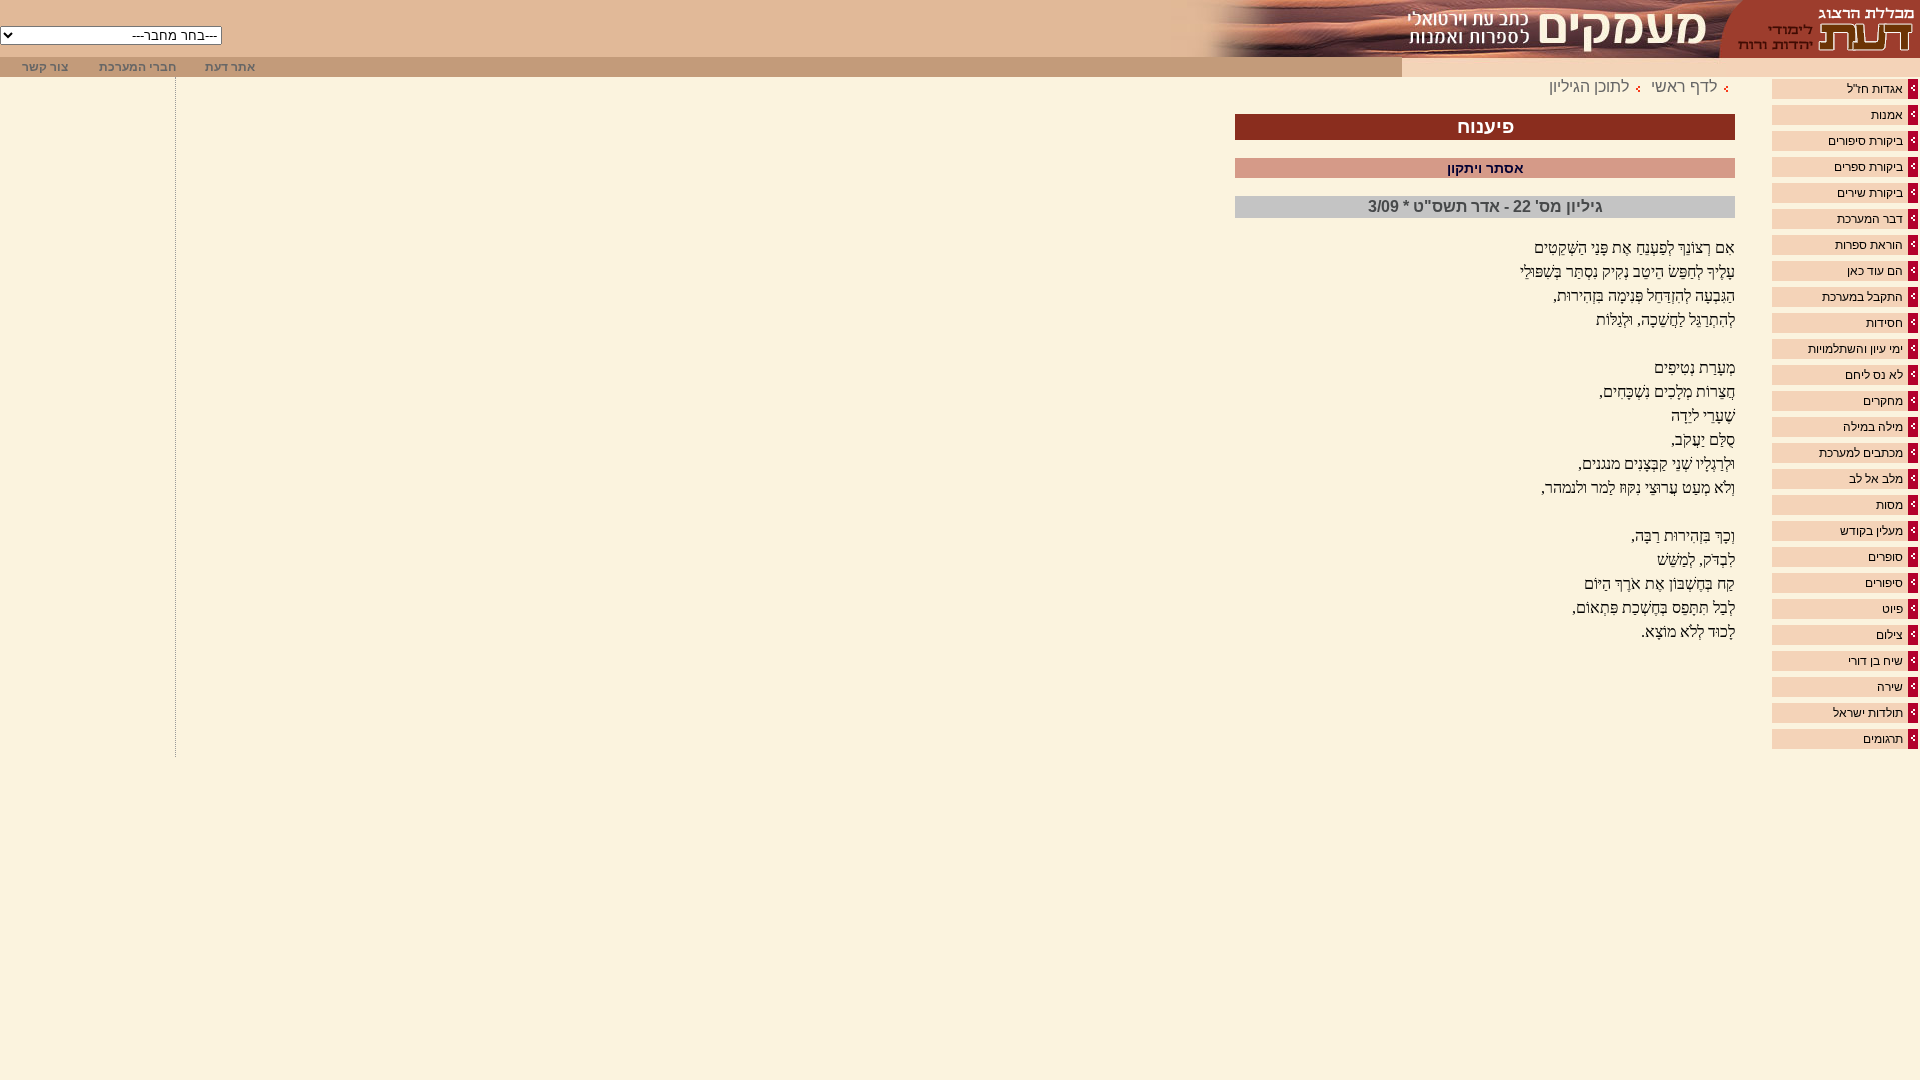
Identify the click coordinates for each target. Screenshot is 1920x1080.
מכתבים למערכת (1861, 453)
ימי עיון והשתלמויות (1855, 349)
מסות (1889, 505)
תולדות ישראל (1868, 713)
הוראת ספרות (1869, 245)
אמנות (1887, 115)
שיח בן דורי (1875, 661)
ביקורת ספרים (1868, 167)
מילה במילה (1873, 427)
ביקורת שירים (1870, 193)
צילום (1889, 635)
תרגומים (1883, 739)
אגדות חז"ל (1875, 89)
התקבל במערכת (1862, 297)
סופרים (1885, 557)
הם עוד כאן (1875, 271)
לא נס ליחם (1874, 375)
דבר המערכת (1870, 219)
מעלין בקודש (1871, 531)
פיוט (1892, 609)
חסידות (1884, 323)
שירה (1890, 687)
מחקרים (1883, 401)
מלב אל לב (1876, 479)
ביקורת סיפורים (1865, 141)
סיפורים (1884, 583)
